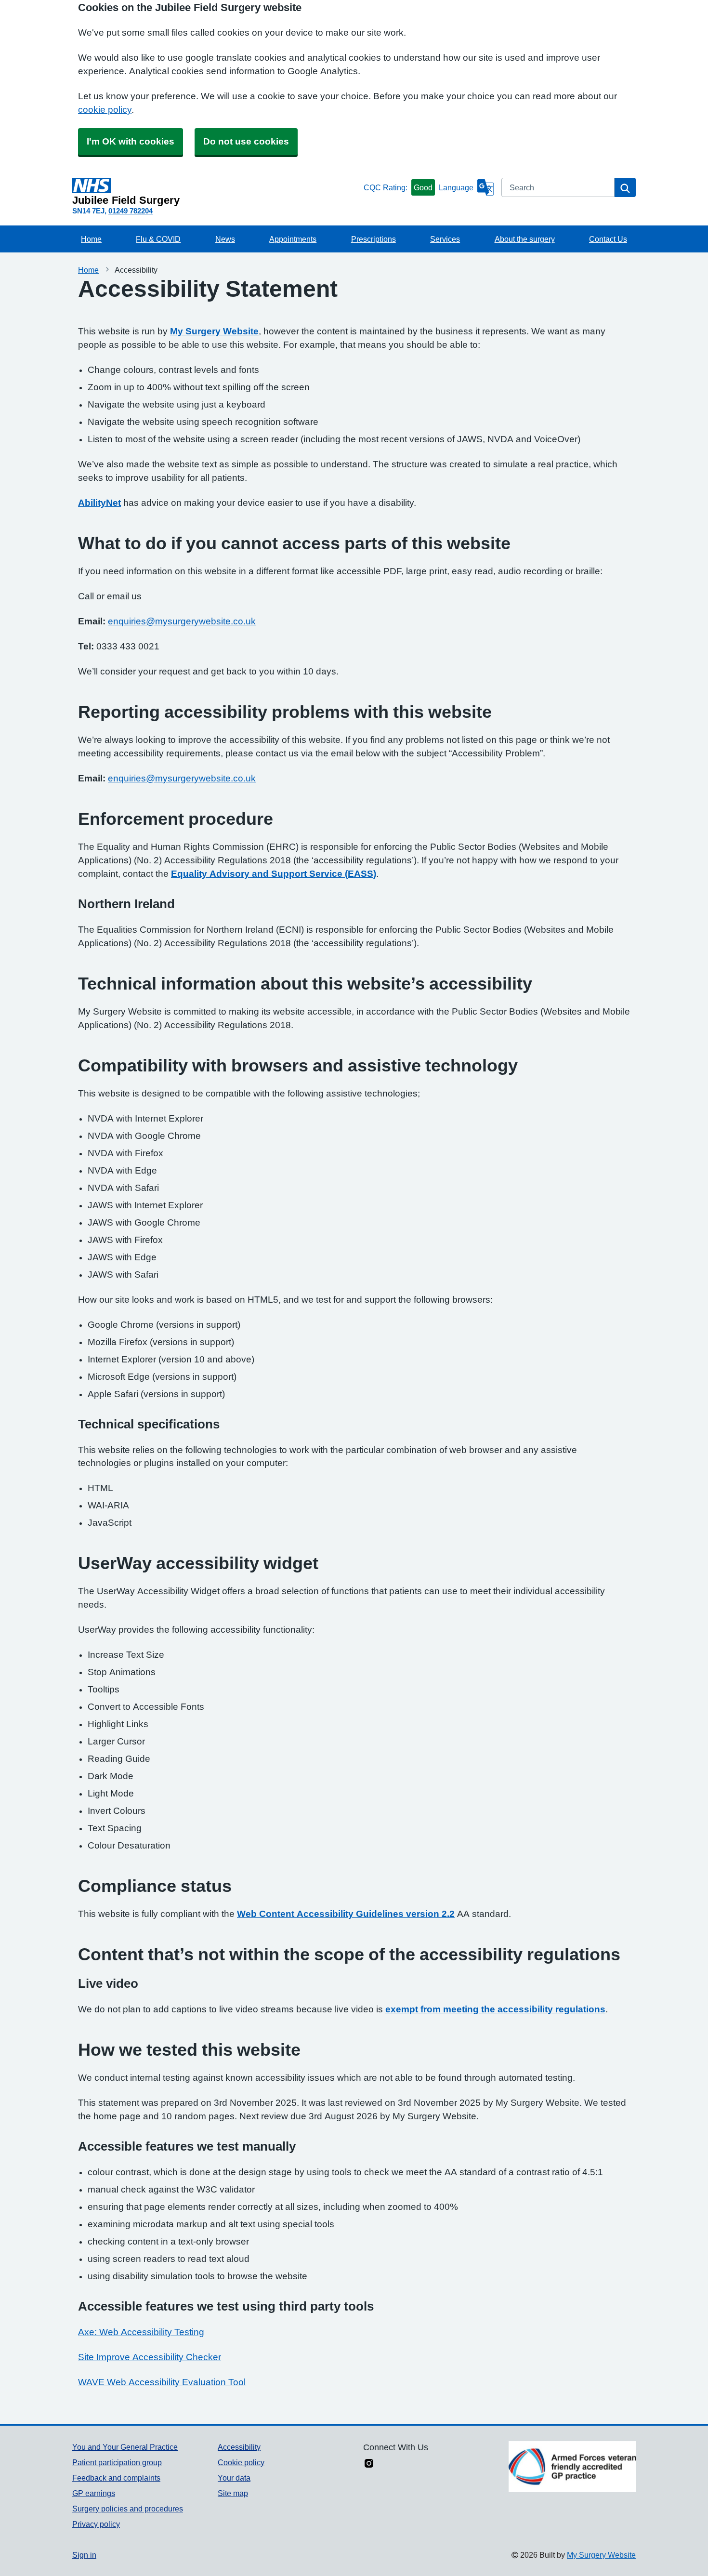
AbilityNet (99, 503)
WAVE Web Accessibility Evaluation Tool (162, 2382)
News (225, 239)
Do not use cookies (246, 141)
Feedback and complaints (116, 2478)
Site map (233, 2493)
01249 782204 (131, 211)
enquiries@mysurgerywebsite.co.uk (182, 621)
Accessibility (239, 2447)
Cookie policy (241, 2462)
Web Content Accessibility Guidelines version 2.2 (346, 1914)
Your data (234, 2478)
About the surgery (525, 239)
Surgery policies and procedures (128, 2509)
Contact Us (608, 239)
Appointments (293, 239)
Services (445, 239)
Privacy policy (96, 2524)
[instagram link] (369, 2464)
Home (91, 239)
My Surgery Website (214, 331)
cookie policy (105, 110)
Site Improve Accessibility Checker (150, 2357)
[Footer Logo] (572, 2467)
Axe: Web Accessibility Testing (141, 2332)
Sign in (84, 2555)
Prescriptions (374, 239)
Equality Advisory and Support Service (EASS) (274, 874)
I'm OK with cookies (131, 141)
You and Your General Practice (125, 2447)
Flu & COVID (158, 239)
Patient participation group (117, 2462)
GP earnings (94, 2493)
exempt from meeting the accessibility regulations (495, 2009)
